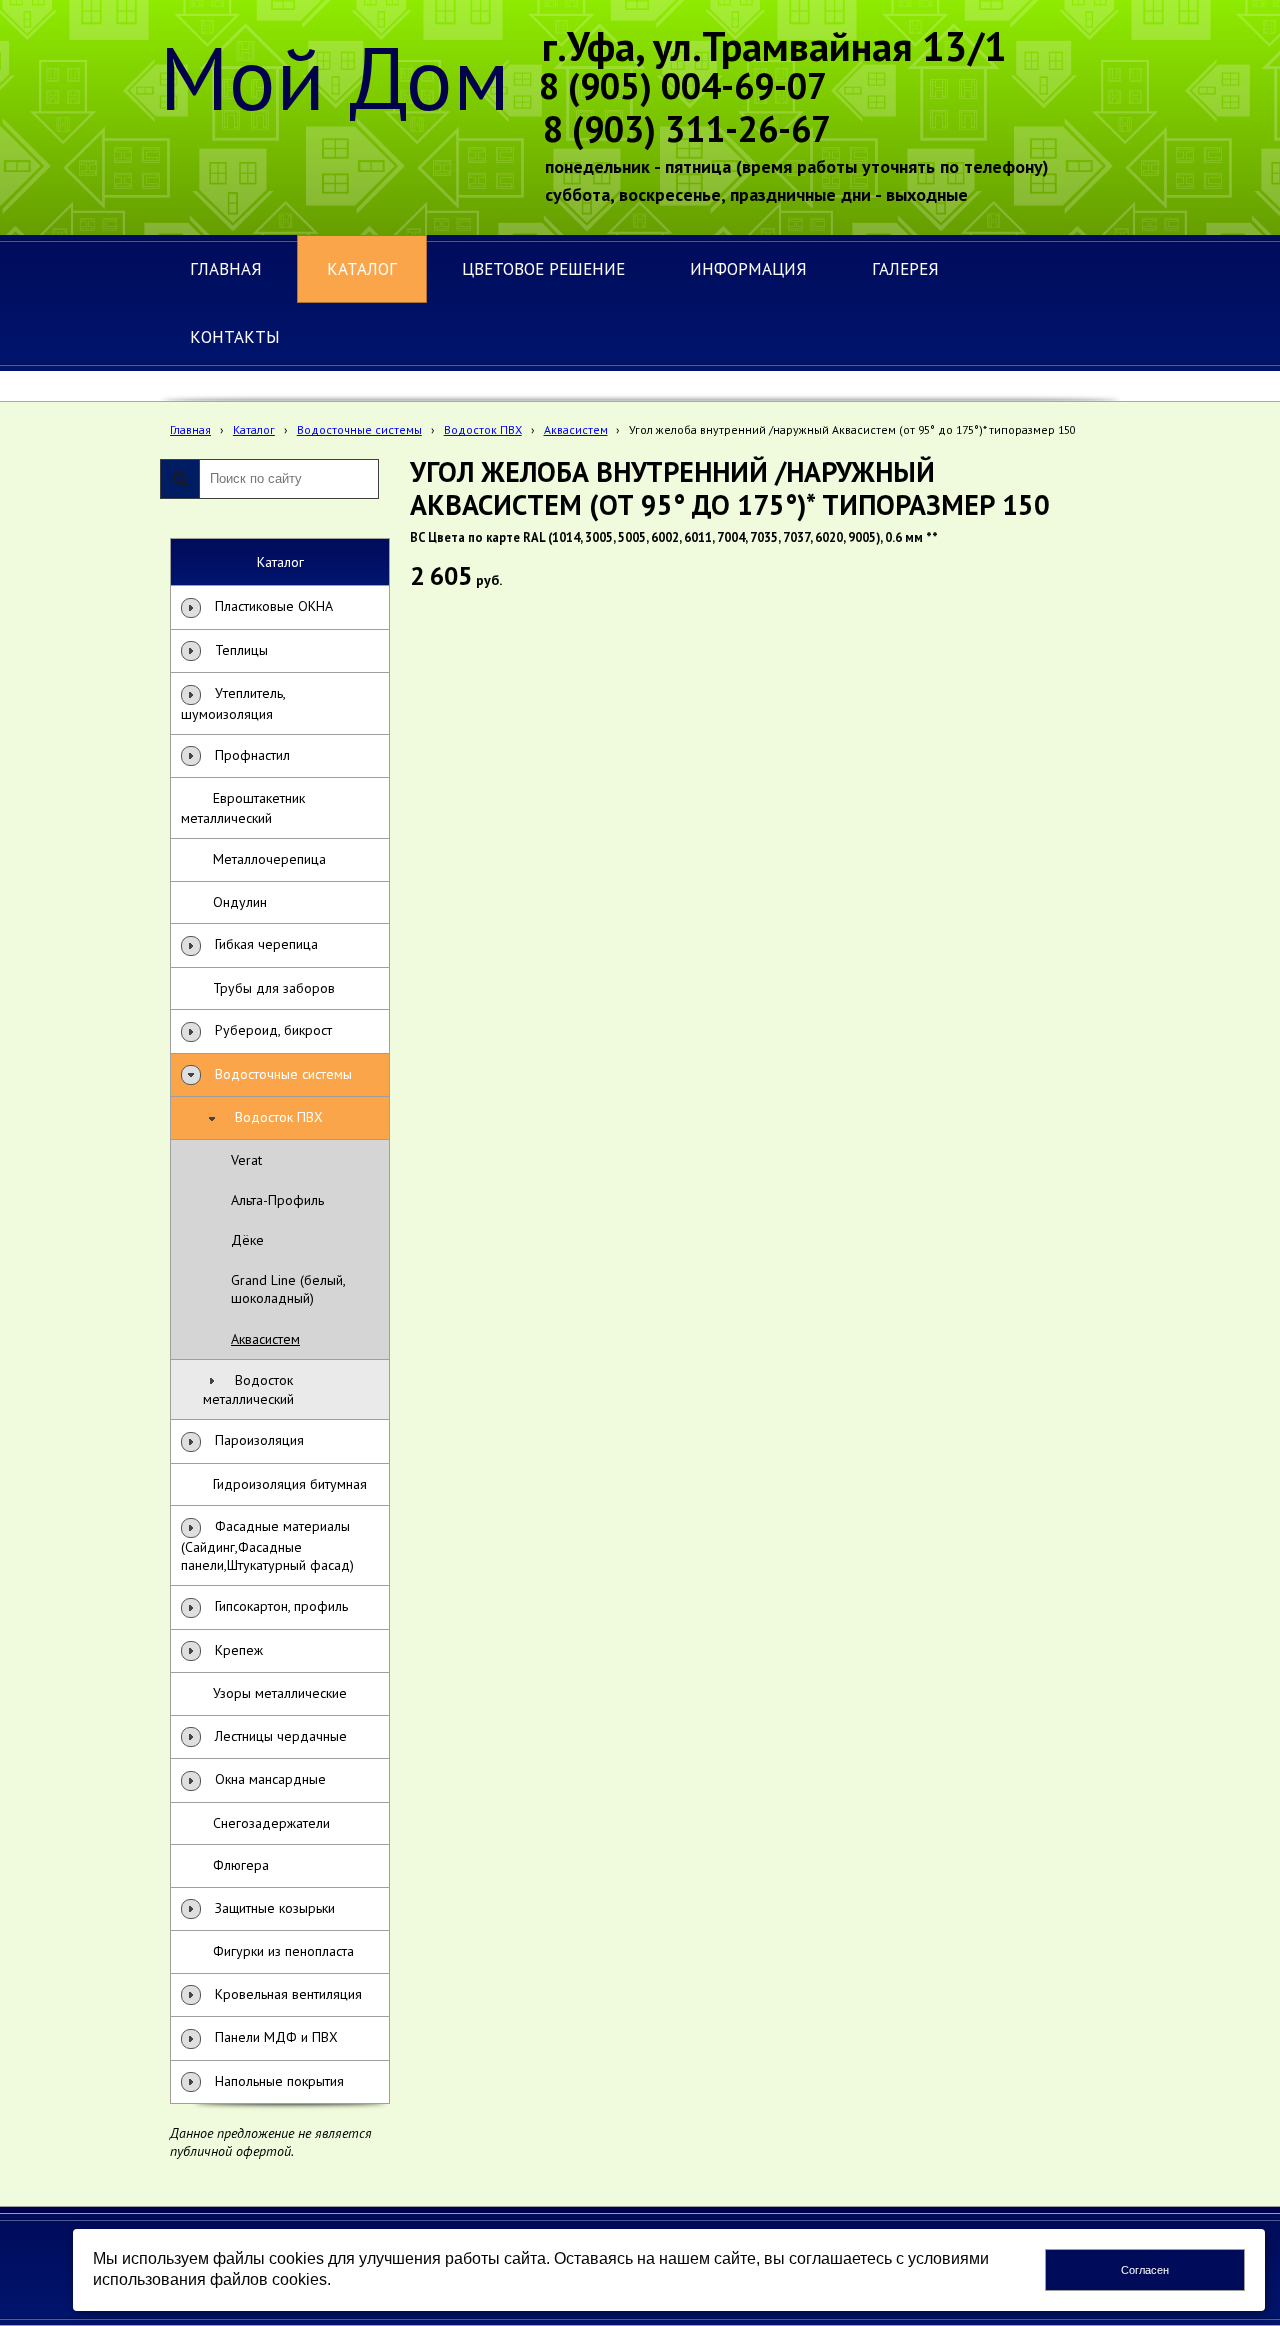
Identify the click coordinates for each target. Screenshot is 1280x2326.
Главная (190, 429)
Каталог (254, 429)
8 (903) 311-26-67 (687, 128)
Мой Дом (335, 77)
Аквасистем (576, 429)
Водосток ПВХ (483, 429)
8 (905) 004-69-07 (683, 85)
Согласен (1145, 2270)
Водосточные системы (359, 429)
